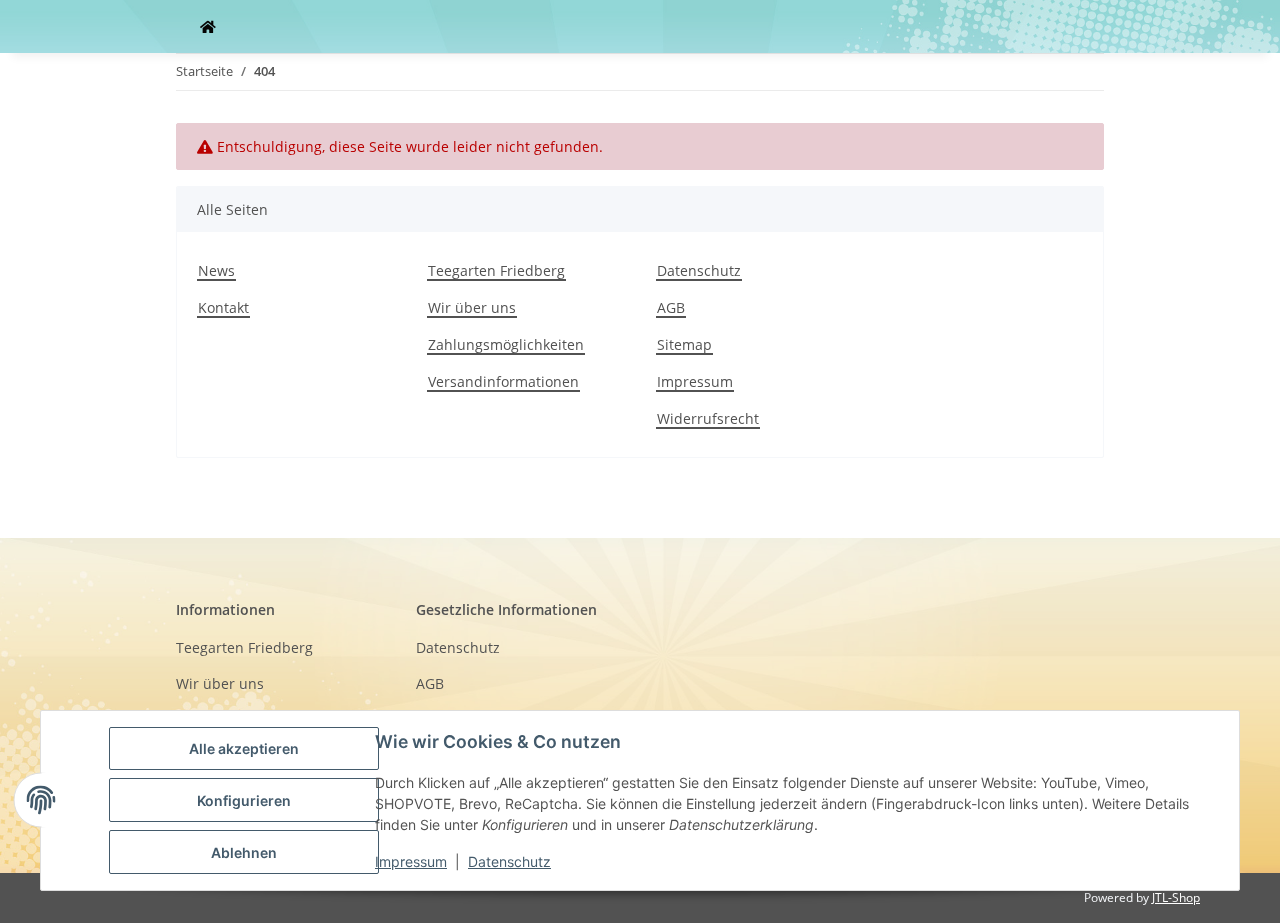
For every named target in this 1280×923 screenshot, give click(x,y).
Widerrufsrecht (708, 418)
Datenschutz (699, 270)
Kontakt (223, 307)
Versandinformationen (503, 381)
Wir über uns (472, 307)
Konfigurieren (244, 800)
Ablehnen (244, 852)
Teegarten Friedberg (496, 270)
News (216, 270)
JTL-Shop (1176, 897)
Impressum (695, 381)
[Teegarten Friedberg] (208, 26)
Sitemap (684, 344)
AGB (671, 307)
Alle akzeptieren (244, 748)
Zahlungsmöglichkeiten (506, 344)
